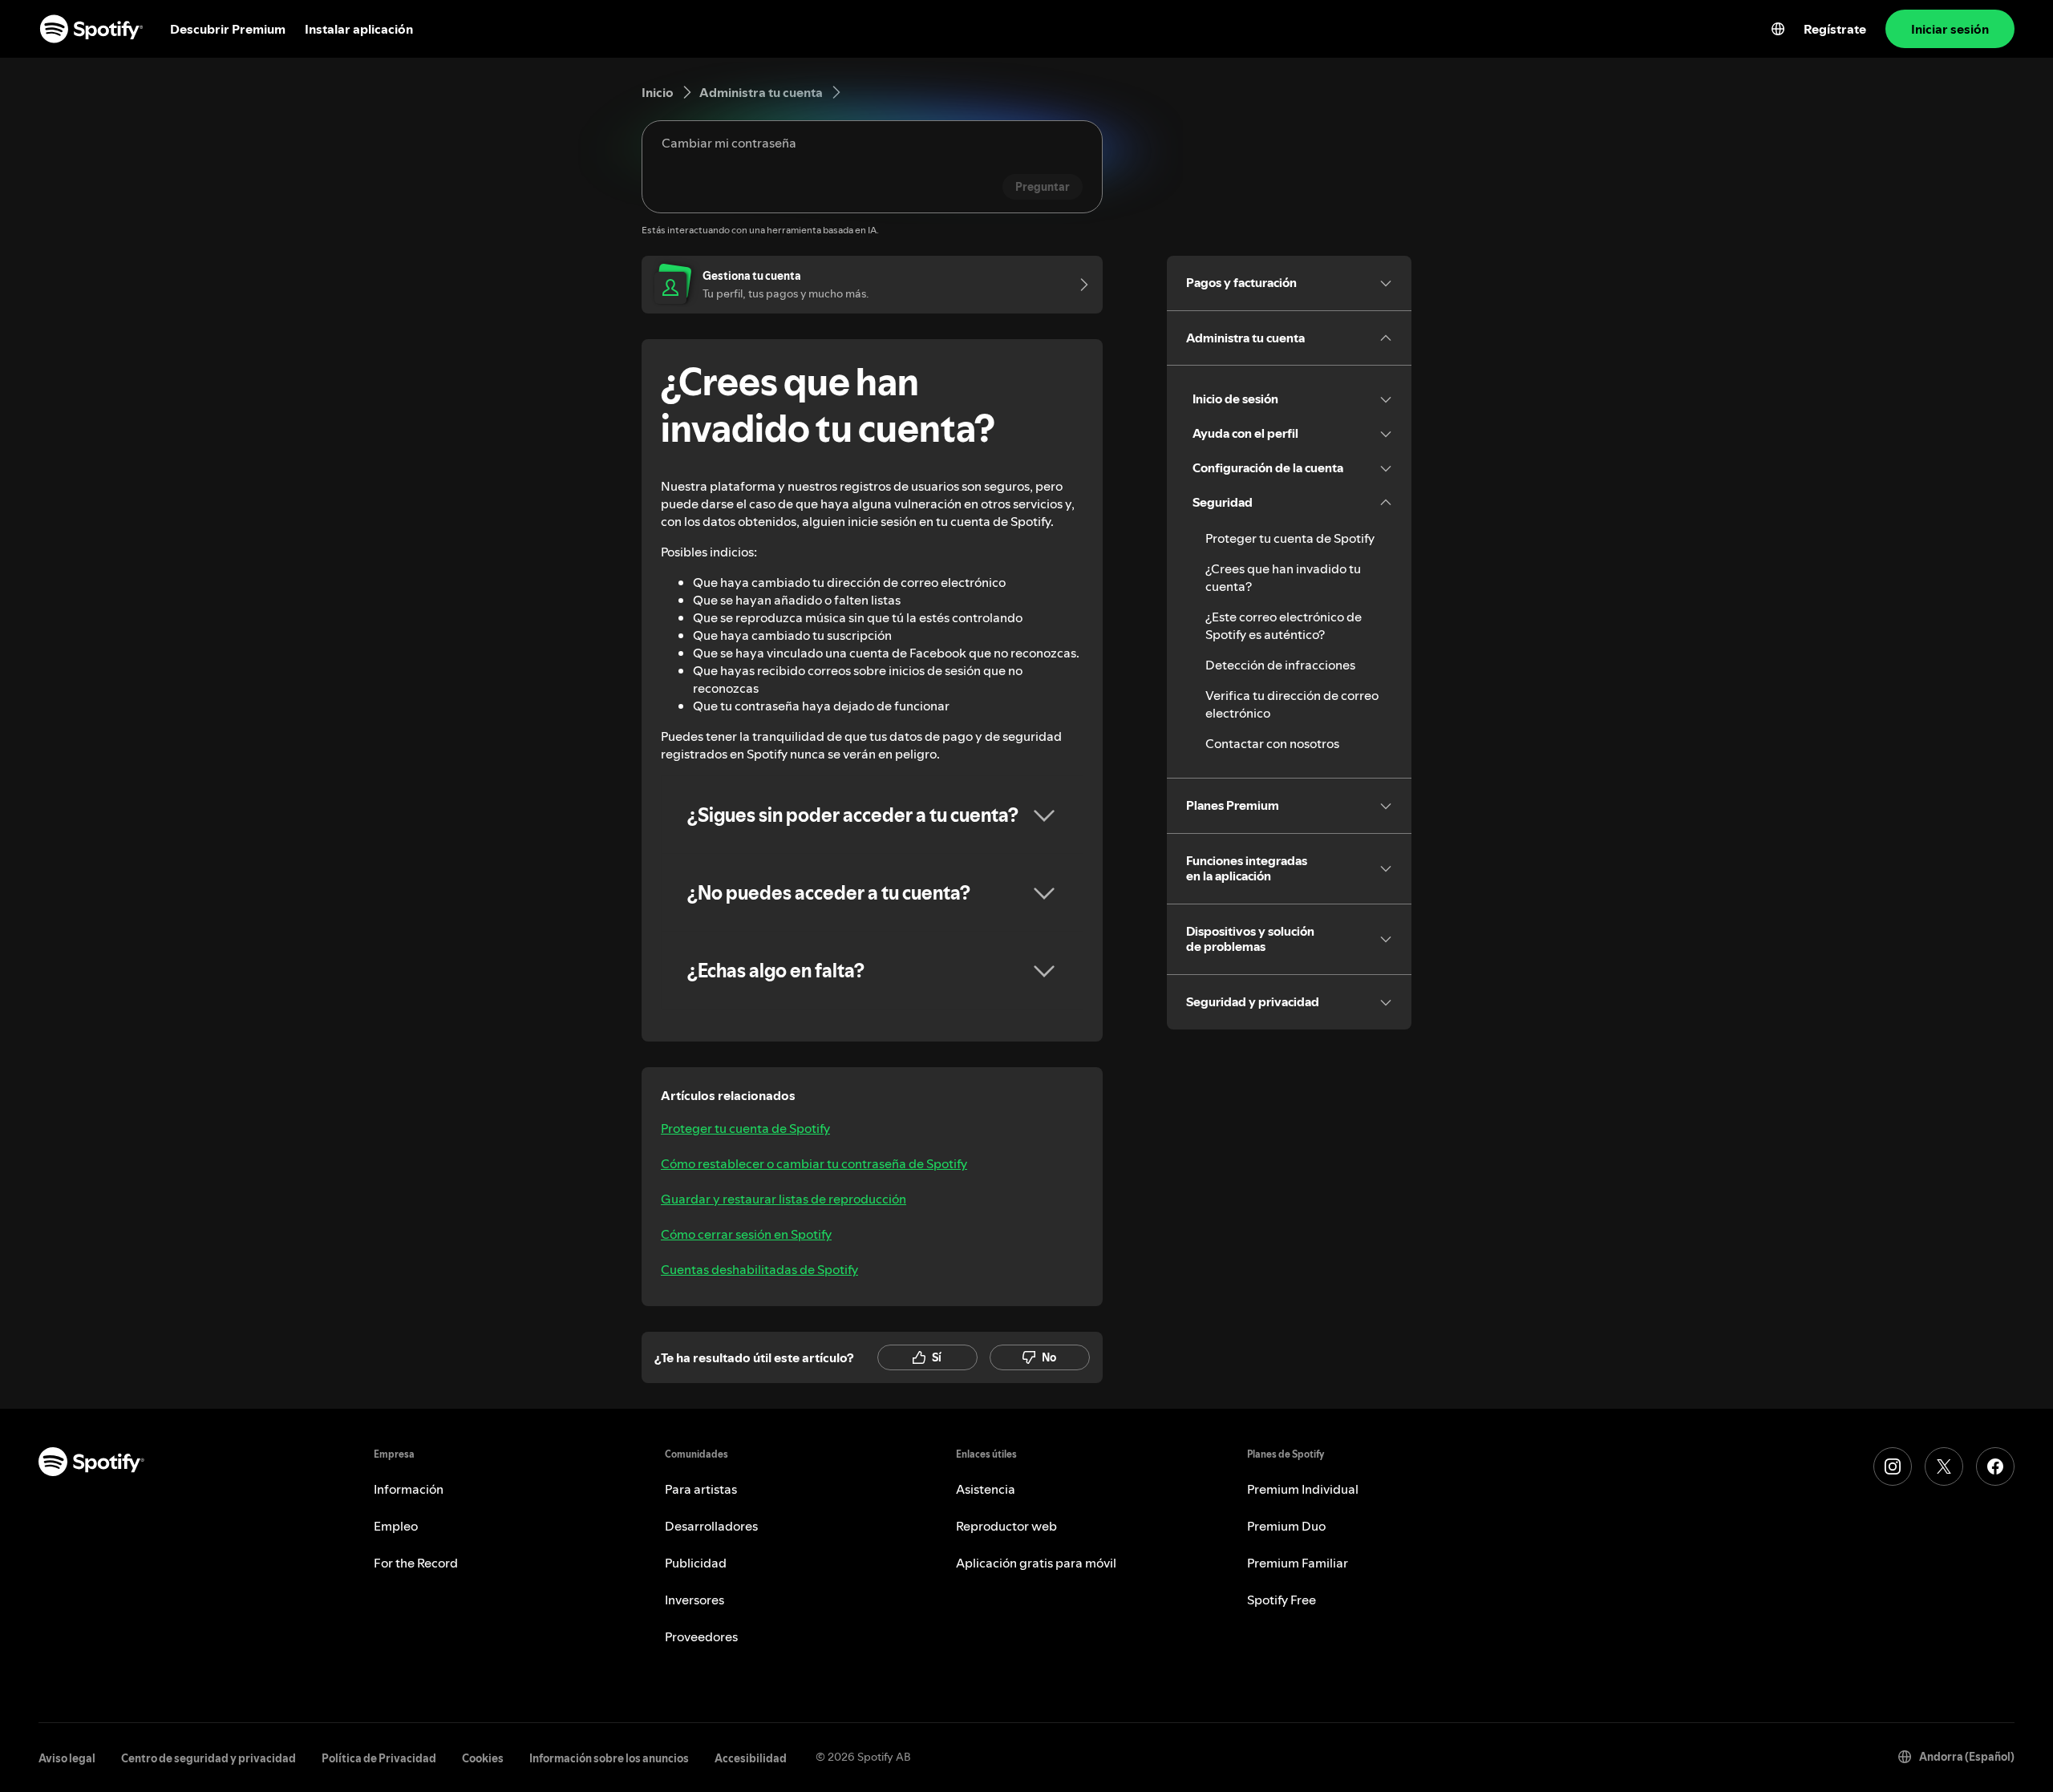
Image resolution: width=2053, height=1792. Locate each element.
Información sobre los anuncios (609, 1758)
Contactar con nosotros (1272, 743)
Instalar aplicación (359, 29)
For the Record (416, 1563)
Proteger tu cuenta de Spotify (745, 1128)
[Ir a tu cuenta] (1079, 285)
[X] (1944, 1466)
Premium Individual (1303, 1489)
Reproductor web (1006, 1526)
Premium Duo (1286, 1526)
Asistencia (986, 1489)
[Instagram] (1893, 1466)
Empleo (396, 1526)
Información (409, 1489)
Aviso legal (67, 1758)
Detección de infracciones (1280, 665)
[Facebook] (1995, 1466)
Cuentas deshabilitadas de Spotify (759, 1269)
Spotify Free (1282, 1600)
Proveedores (701, 1636)
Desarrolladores (711, 1526)
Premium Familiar (1298, 1563)
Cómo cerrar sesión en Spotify (746, 1234)
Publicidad (696, 1563)
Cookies (483, 1758)
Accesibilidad (751, 1758)
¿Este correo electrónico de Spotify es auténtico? (1284, 625)
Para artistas (701, 1489)
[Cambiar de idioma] (1778, 29)
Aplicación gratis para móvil (1036, 1563)
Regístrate (1835, 29)
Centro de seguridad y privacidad (209, 1758)
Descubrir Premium (228, 29)
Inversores (694, 1600)
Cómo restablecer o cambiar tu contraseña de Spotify (814, 1163)
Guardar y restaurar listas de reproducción (784, 1199)
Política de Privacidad (379, 1758)
